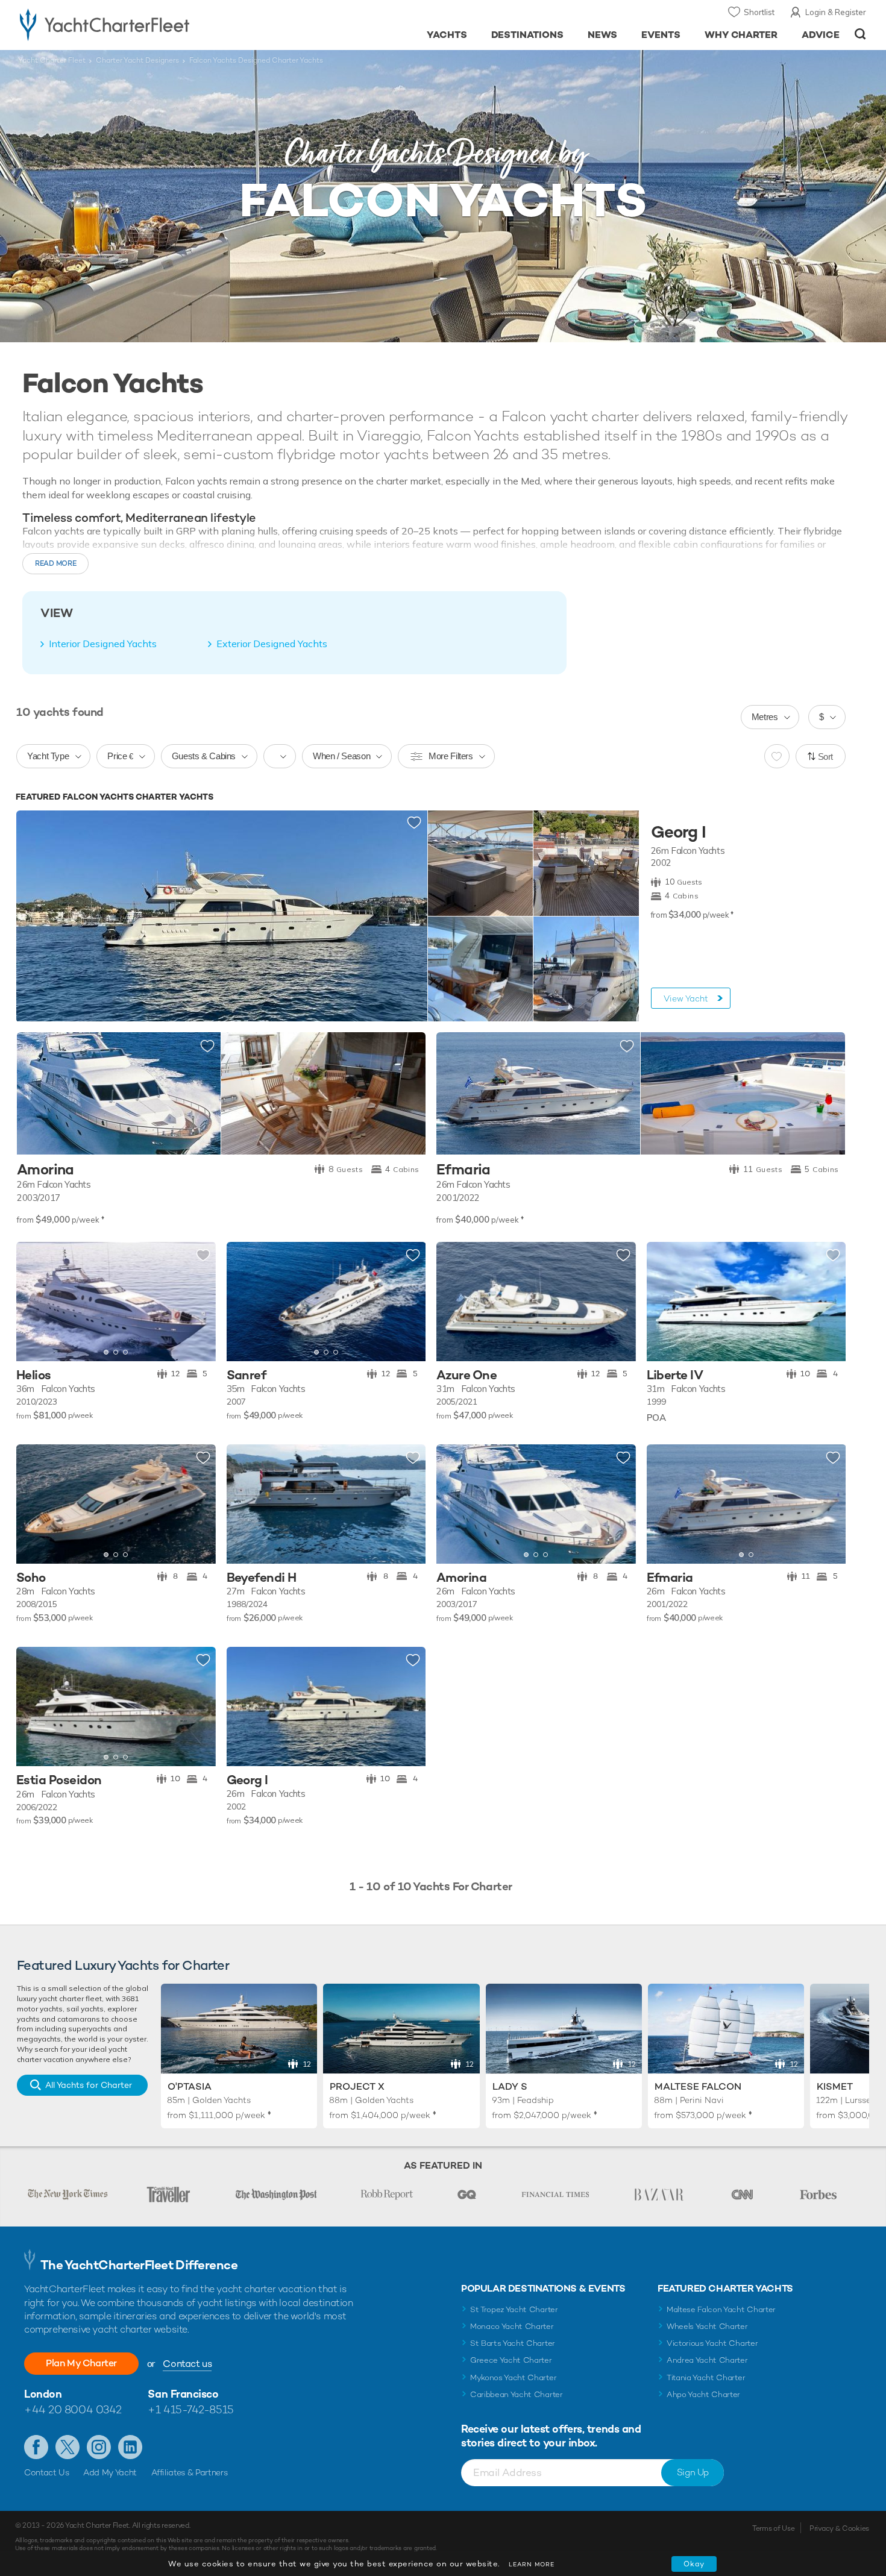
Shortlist (759, 12)
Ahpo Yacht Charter (703, 2394)
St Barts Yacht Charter (513, 2343)
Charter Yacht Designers (137, 60)
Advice (821, 35)
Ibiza (549, 581)
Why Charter (741, 35)
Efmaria (463, 1170)
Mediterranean (273, 581)
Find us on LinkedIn (130, 2447)
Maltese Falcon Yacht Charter (721, 2309)
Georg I (678, 832)
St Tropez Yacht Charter (514, 2309)
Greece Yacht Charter (511, 2360)
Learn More (532, 2564)
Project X (357, 2086)
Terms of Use (773, 2528)
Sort (826, 757)
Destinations (528, 35)
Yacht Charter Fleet (52, 60)
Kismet (835, 2086)
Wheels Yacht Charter (707, 2326)
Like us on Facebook (36, 2447)
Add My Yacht (110, 2472)
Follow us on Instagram (99, 2447)
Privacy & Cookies (839, 2528)
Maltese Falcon (698, 2086)
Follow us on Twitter (68, 2447)
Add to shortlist (414, 823)
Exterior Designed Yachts (272, 644)
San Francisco (183, 2394)
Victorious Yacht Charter (712, 2343)
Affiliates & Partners (190, 2472)
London (43, 2394)
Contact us (187, 2364)
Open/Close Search (860, 34)
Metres (765, 717)
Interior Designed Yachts (103, 644)
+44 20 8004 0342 (73, 2409)
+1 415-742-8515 (190, 2409)
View (686, 998)
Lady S (510, 2086)
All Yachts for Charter (89, 2085)
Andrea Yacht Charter (707, 2360)
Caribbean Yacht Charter (517, 2394)
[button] (34, 1302)
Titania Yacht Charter (706, 2377)
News (602, 35)
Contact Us (47, 2472)
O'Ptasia (190, 2086)
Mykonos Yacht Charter (513, 2377)
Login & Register (836, 12)
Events (661, 35)
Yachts (447, 35)
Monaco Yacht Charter (512, 2326)
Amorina (46, 1170)
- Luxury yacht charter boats (143, 24)
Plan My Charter (81, 2363)
